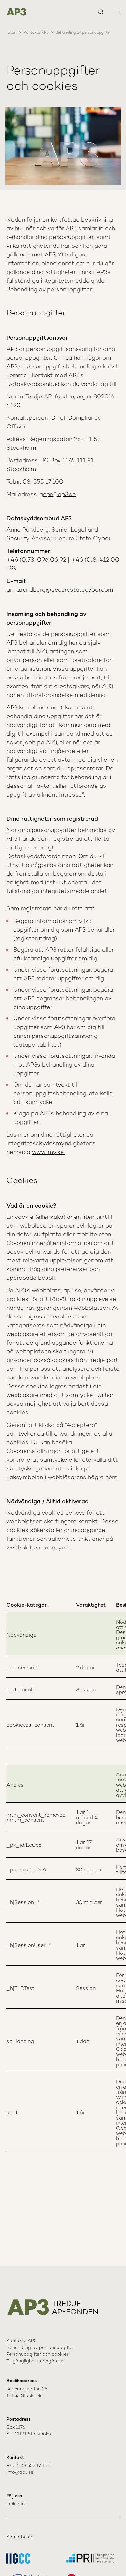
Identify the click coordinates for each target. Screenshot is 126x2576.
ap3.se (72, 1291)
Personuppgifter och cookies (38, 2355)
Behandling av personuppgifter (40, 2348)
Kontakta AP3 (36, 33)
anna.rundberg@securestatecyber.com (60, 590)
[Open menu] (117, 12)
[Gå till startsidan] (16, 12)
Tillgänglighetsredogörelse (35, 2361)
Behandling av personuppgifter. (50, 290)
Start (12, 33)
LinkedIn (16, 2504)
